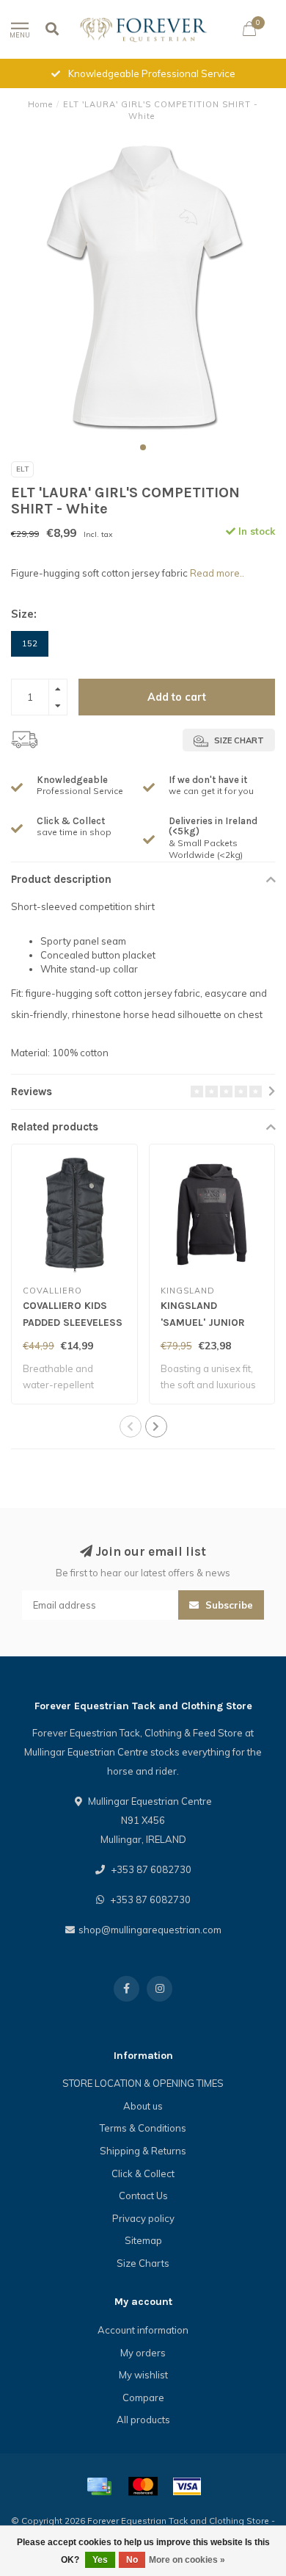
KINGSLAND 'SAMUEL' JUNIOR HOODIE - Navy (203, 1323)
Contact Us (143, 2196)
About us (143, 2106)
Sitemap (143, 2240)
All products (143, 2420)
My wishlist (143, 2375)
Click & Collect (143, 2173)
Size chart (238, 740)
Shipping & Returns (143, 2151)
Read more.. (217, 573)
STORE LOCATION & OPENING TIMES (143, 2083)
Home (40, 104)
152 (30, 643)
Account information (143, 2330)
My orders (143, 2353)
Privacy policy (143, 2218)
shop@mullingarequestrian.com (150, 1930)
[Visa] (187, 2486)
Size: (24, 614)
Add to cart (177, 697)
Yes (100, 2560)
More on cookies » (187, 2560)
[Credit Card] (99, 2486)
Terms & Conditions (143, 2128)
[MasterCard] (143, 2486)
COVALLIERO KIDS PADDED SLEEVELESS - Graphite (73, 1323)
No (132, 2560)
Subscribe (228, 1605)
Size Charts (143, 2263)
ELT (22, 469)
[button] (143, 447)
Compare (143, 2398)
